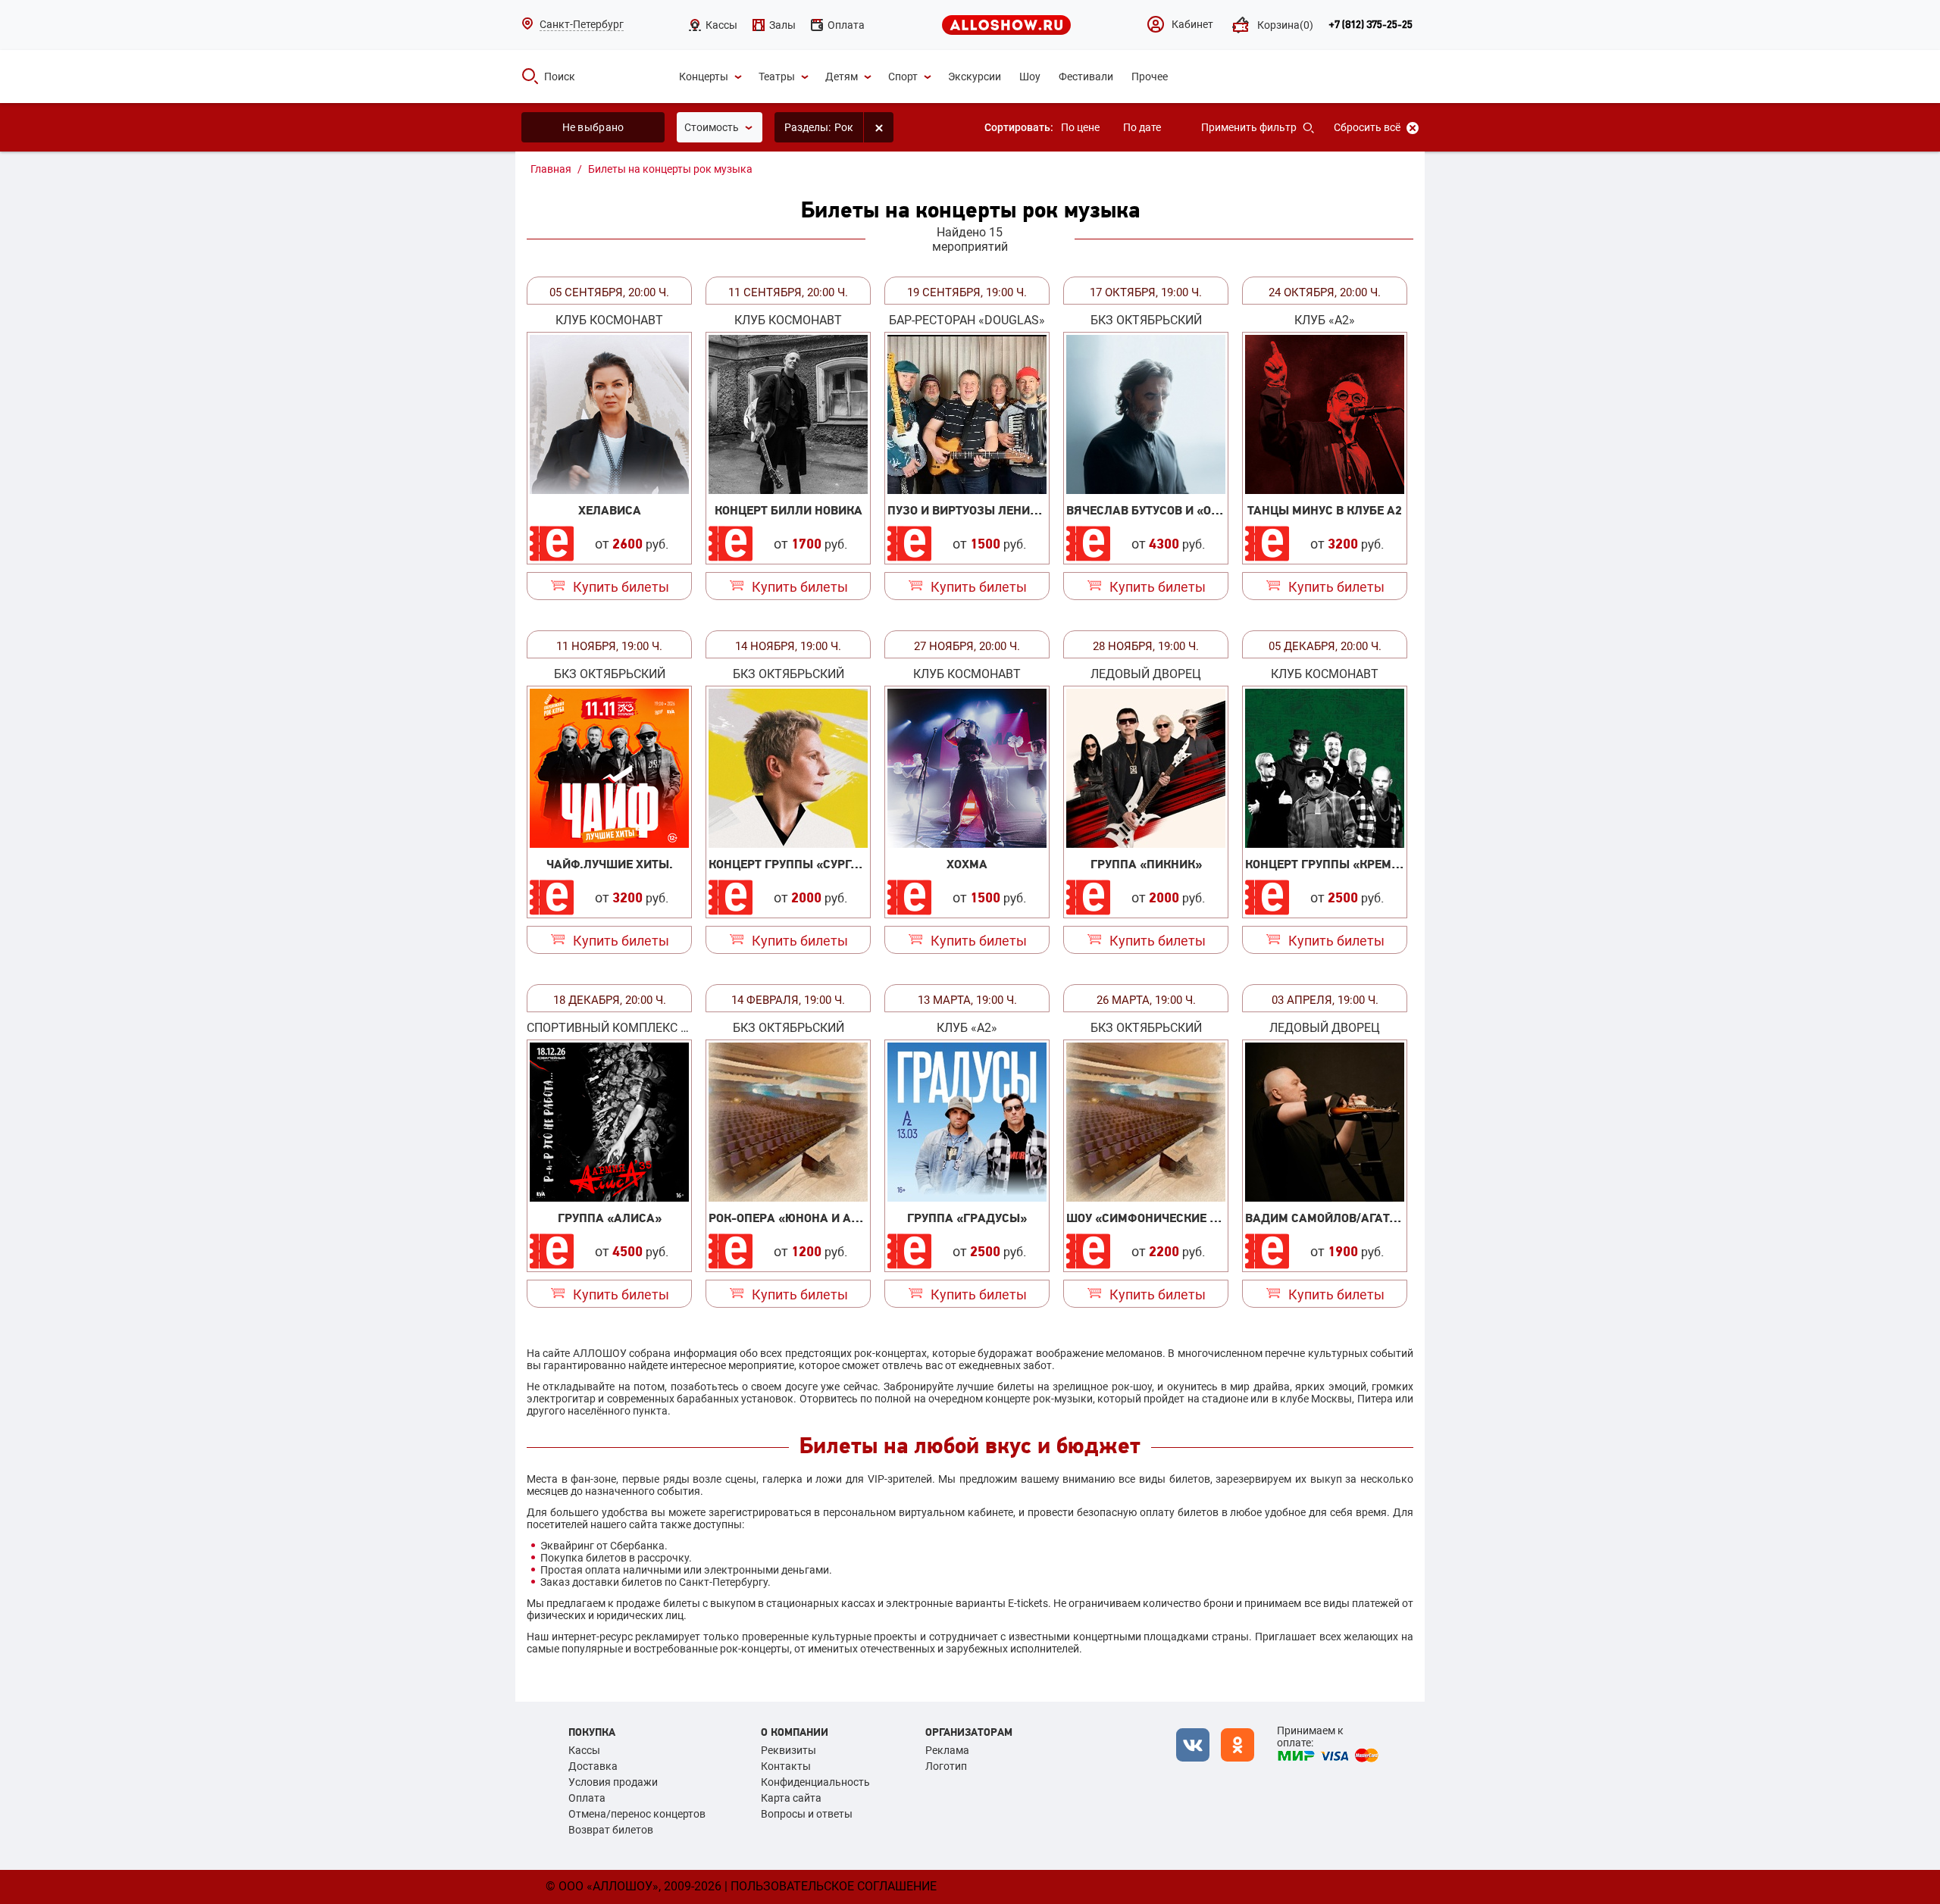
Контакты (786, 1766)
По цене (1080, 127)
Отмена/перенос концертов (637, 1814)
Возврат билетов (611, 1830)
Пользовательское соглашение (834, 1886)
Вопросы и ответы (807, 1814)
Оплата (587, 1798)
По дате (1142, 127)
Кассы (584, 1750)
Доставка (593, 1766)
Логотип (946, 1766)
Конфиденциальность (815, 1782)
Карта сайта (791, 1798)
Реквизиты (789, 1750)
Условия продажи (613, 1782)
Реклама (947, 1750)
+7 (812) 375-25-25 (1371, 25)
